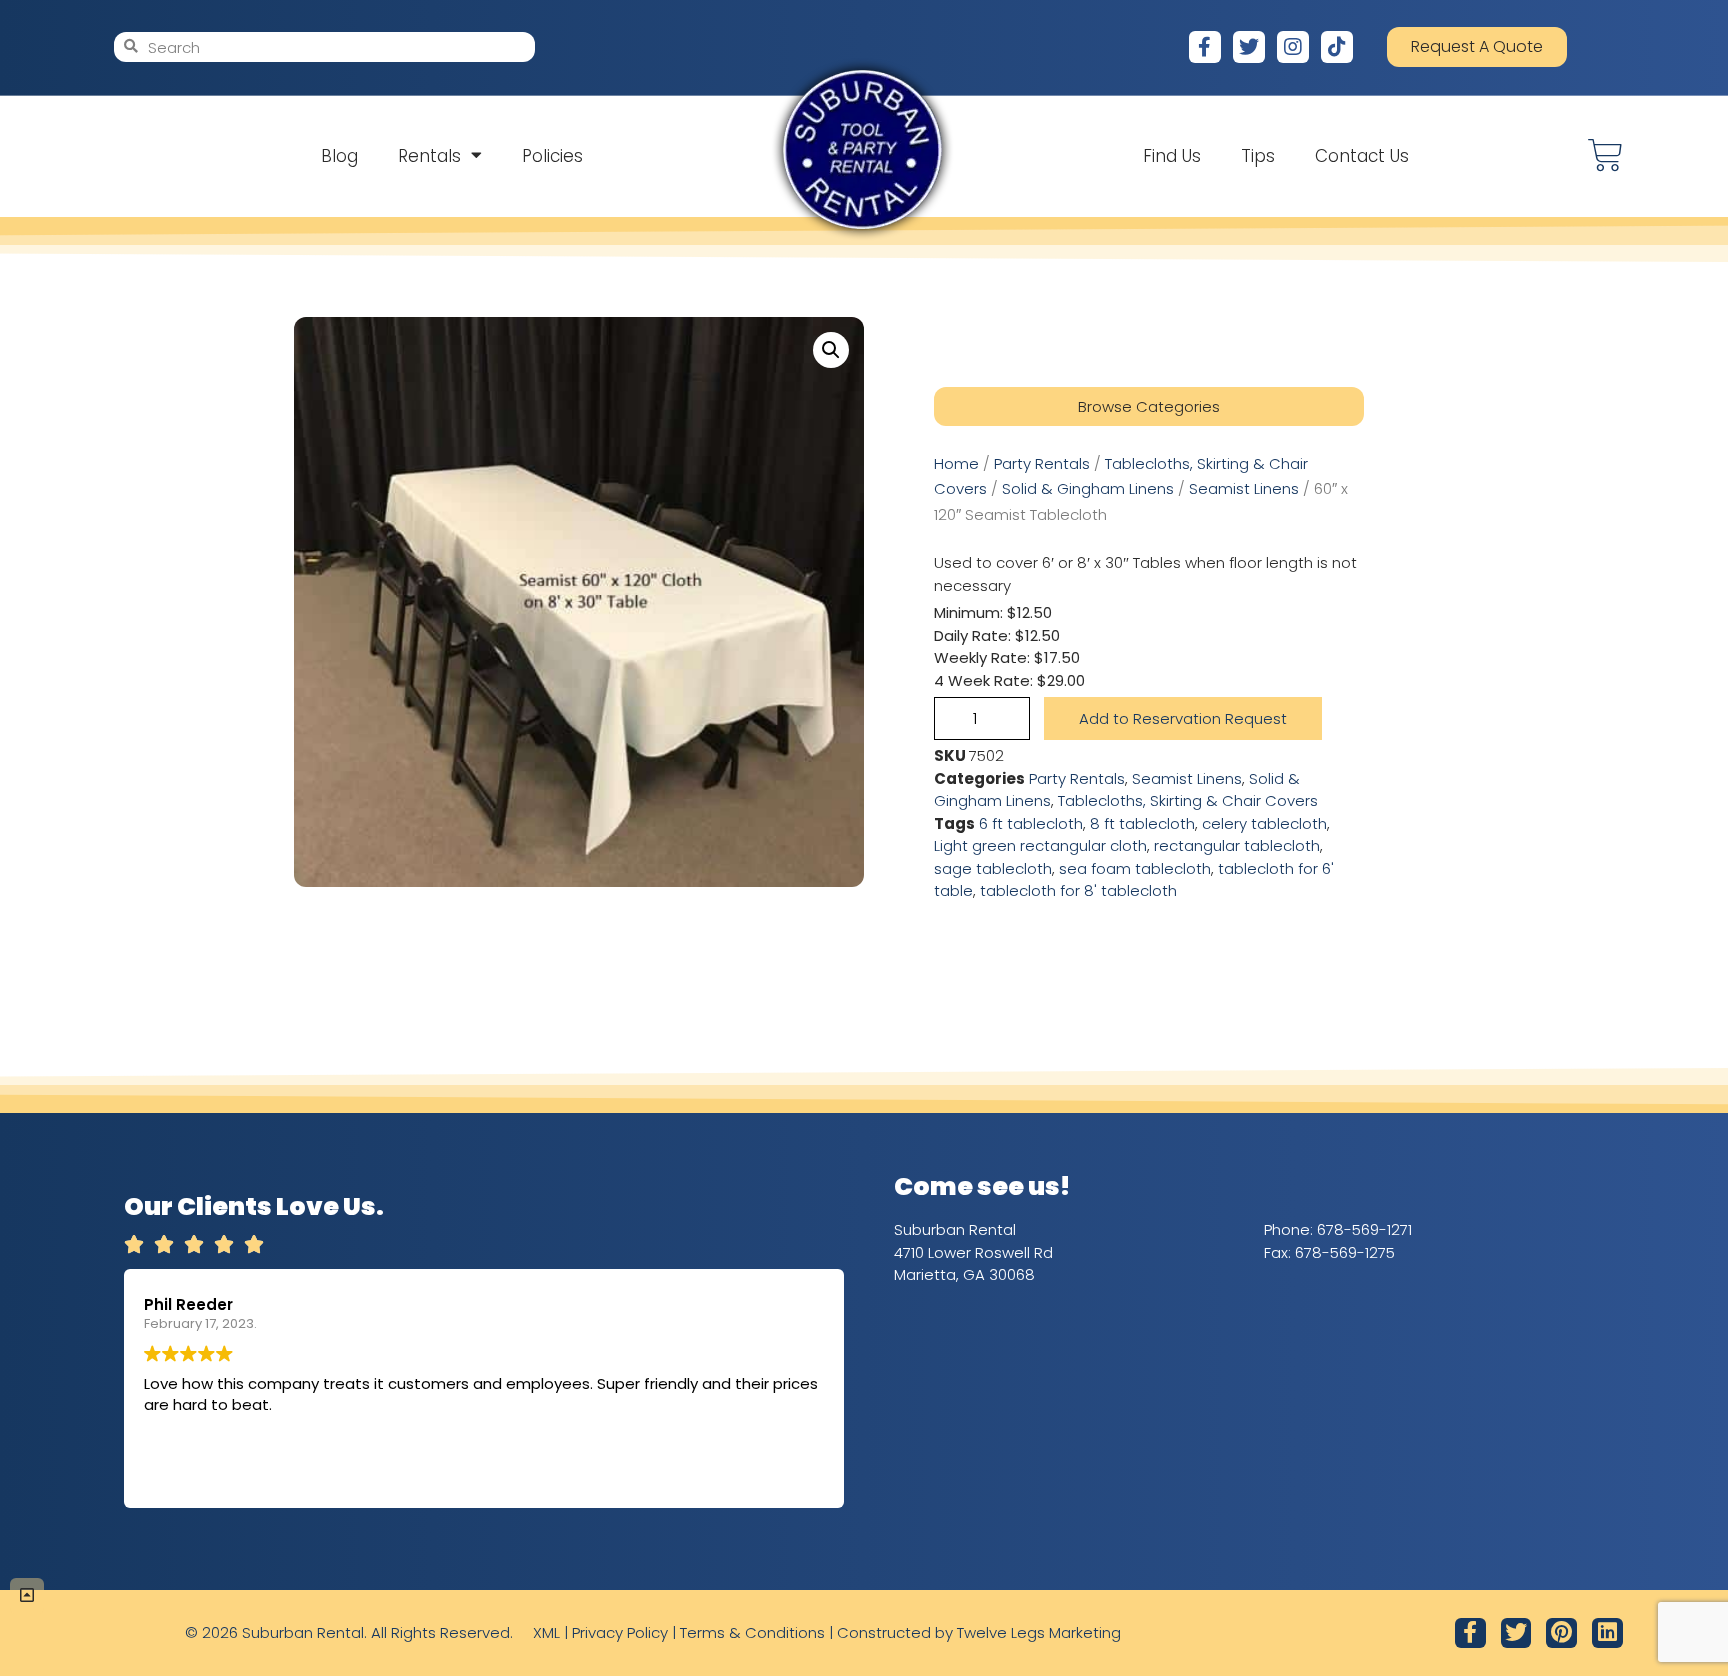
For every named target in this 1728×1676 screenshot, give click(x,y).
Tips (1258, 156)
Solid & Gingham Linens (1088, 488)
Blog (339, 156)
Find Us (1172, 156)
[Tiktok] (1337, 47)
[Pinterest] (1561, 1633)
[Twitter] (1249, 47)
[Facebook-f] (1205, 47)
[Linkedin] (1607, 1633)
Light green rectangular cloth (1040, 845)
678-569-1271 (1364, 1229)
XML (546, 1632)
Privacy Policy (620, 1632)
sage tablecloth (993, 868)
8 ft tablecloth (1142, 823)
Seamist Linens (1244, 488)
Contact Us (1362, 156)
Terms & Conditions (752, 1632)
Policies (552, 156)
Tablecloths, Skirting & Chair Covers (1188, 800)
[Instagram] (1293, 47)
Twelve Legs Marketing (1039, 1632)
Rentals (429, 156)
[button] (831, 350)
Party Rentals (1042, 463)
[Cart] (1605, 155)
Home (956, 463)
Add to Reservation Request (1183, 718)
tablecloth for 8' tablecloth (1078, 890)
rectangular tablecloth (1237, 845)
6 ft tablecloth (1031, 823)
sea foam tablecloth (1135, 868)
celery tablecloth (1264, 823)
